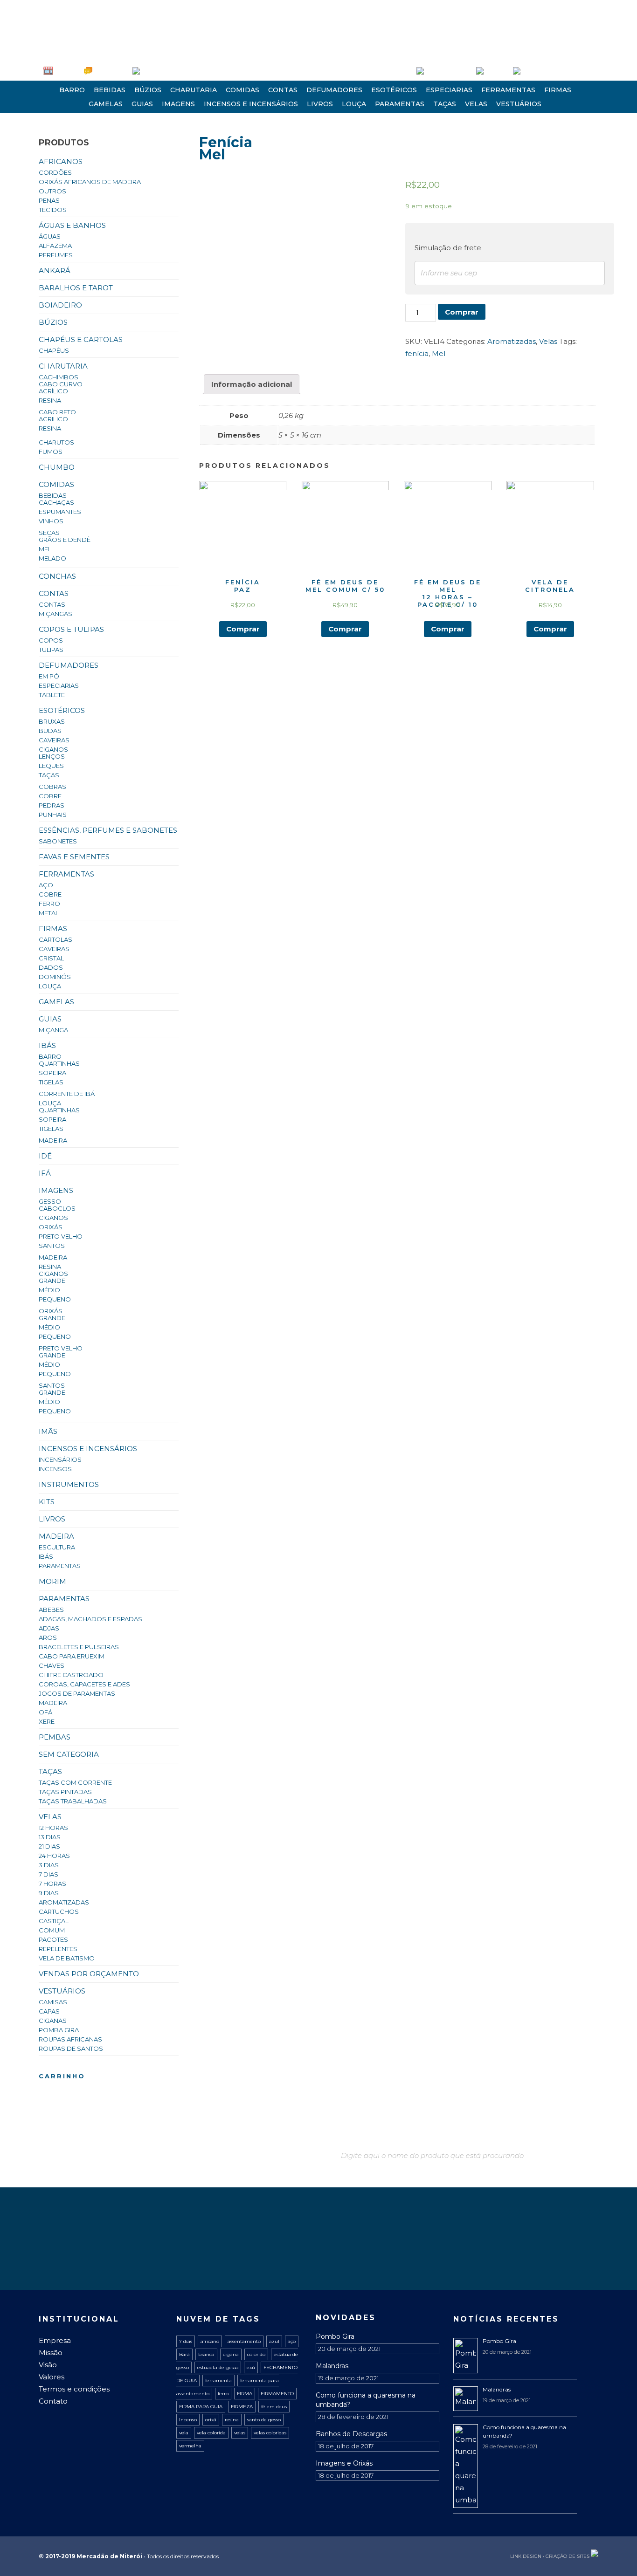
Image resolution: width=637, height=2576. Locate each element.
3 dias (49, 1865)
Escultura (57, 1547)
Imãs (48, 1431)
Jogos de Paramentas (77, 1693)
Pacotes (53, 1939)
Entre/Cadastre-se (448, 71)
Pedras (52, 805)
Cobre (50, 796)
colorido (256, 2354)
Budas (50, 731)
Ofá (45, 1712)
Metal (49, 913)
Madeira (53, 1140)
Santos (52, 1246)
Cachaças (56, 502)
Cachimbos (59, 377)
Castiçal (54, 1921)
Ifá (45, 1173)
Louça (354, 104)
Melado (52, 558)
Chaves (52, 1665)
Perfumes (56, 255)
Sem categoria (69, 1754)
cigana (231, 2354)
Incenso (188, 2420)
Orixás (51, 1227)
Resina (50, 400)
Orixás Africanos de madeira (90, 182)
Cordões (55, 172)
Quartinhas (59, 1063)
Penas (49, 200)
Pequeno (55, 1299)
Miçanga (53, 1030)
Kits (47, 1502)
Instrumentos (69, 1484)
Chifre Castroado (71, 1675)
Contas (283, 90)
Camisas (53, 2002)
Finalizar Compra (543, 71)
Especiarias (449, 90)
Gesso (50, 1201)
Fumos (51, 452)
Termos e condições (74, 2389)
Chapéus (54, 350)
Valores (52, 2377)
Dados (51, 967)
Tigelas (51, 1082)
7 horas (52, 1884)
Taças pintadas (65, 1792)
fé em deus (274, 2407)
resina (232, 2420)
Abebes (51, 1610)
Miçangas (55, 614)
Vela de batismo (67, 1958)
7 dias (48, 1874)
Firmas (558, 90)
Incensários (60, 1459)
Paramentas (400, 104)
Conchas (57, 576)
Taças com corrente (75, 1782)
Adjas (49, 1628)
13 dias (50, 1837)
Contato (53, 2401)
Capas (49, 2011)
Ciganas (53, 2021)
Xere (47, 1721)
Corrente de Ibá (67, 1094)
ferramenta (218, 2381)
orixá (211, 2420)
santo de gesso (264, 2420)
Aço (46, 885)
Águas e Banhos (72, 225)
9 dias (49, 1893)
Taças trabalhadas (73, 1801)
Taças (445, 104)
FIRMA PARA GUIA (201, 2407)
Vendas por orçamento (89, 1974)
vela (184, 2433)
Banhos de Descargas (351, 2434)
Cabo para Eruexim (72, 1656)
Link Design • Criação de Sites (550, 2556)
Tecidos (53, 210)
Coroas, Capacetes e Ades (84, 1684)
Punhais (53, 815)
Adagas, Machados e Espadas (90, 1619)
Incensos (55, 1469)
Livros (320, 104)
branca (206, 2354)
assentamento (244, 2341)
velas (240, 2433)
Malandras (332, 2366)
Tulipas (51, 650)
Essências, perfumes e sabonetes (108, 830)
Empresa (66, 71)
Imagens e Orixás (344, 2463)
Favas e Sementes (74, 857)
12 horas (53, 1828)
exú (251, 2367)
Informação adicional (252, 384)
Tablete (52, 695)
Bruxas (52, 721)
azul (274, 2341)
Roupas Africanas (70, 2039)
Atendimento (110, 71)
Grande (52, 1281)
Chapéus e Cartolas (81, 339)
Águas (50, 236)
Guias (142, 104)
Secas (49, 533)
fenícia (417, 353)
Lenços (52, 756)
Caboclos (57, 1208)
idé (45, 1156)
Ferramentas (508, 90)
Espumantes (60, 512)
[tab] (252, 384)
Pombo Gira (335, 2336)
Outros (52, 191)
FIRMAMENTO (277, 2394)
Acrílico (53, 391)
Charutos (56, 442)
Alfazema (55, 246)
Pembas (55, 1737)
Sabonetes (58, 841)
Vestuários (519, 104)
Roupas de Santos (71, 2048)
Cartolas (55, 939)
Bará (184, 2354)
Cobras (52, 787)
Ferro (49, 904)
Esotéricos (394, 90)
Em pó (49, 676)
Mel (45, 549)
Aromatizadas (64, 1902)
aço (292, 2341)
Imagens (178, 104)
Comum (52, 1930)
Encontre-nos (158, 71)
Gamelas (106, 104)
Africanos (61, 161)
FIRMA (245, 2394)
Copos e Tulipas (71, 629)
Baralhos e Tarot (76, 288)
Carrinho (496, 71)
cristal (51, 958)
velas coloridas (270, 2433)
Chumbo (57, 467)
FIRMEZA (242, 2407)
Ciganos (53, 749)
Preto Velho (61, 1236)
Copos (51, 640)
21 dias (49, 1846)
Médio (49, 1290)
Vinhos (51, 521)
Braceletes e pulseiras (79, 1647)
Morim (52, 1581)
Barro (72, 90)
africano (210, 2341)
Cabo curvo (61, 384)
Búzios (148, 90)
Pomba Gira (59, 2030)
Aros (48, 1637)
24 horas (54, 1856)
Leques (51, 766)
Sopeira (52, 1073)
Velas (476, 104)
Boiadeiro (60, 305)
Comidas (242, 90)
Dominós (55, 977)
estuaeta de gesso (218, 2367)
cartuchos (59, 1911)
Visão (48, 2365)
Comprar (462, 312)
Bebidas (110, 90)
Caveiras (54, 740)
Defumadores (334, 90)
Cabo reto (57, 412)
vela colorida (211, 2433)
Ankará (55, 271)
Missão (51, 2353)
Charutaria (194, 90)
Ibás (47, 1045)
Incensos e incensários (251, 104)
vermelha (190, 2446)
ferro (223, 2394)
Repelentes (58, 1949)
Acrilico (53, 419)
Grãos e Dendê (65, 540)
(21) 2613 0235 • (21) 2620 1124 (85, 7)
